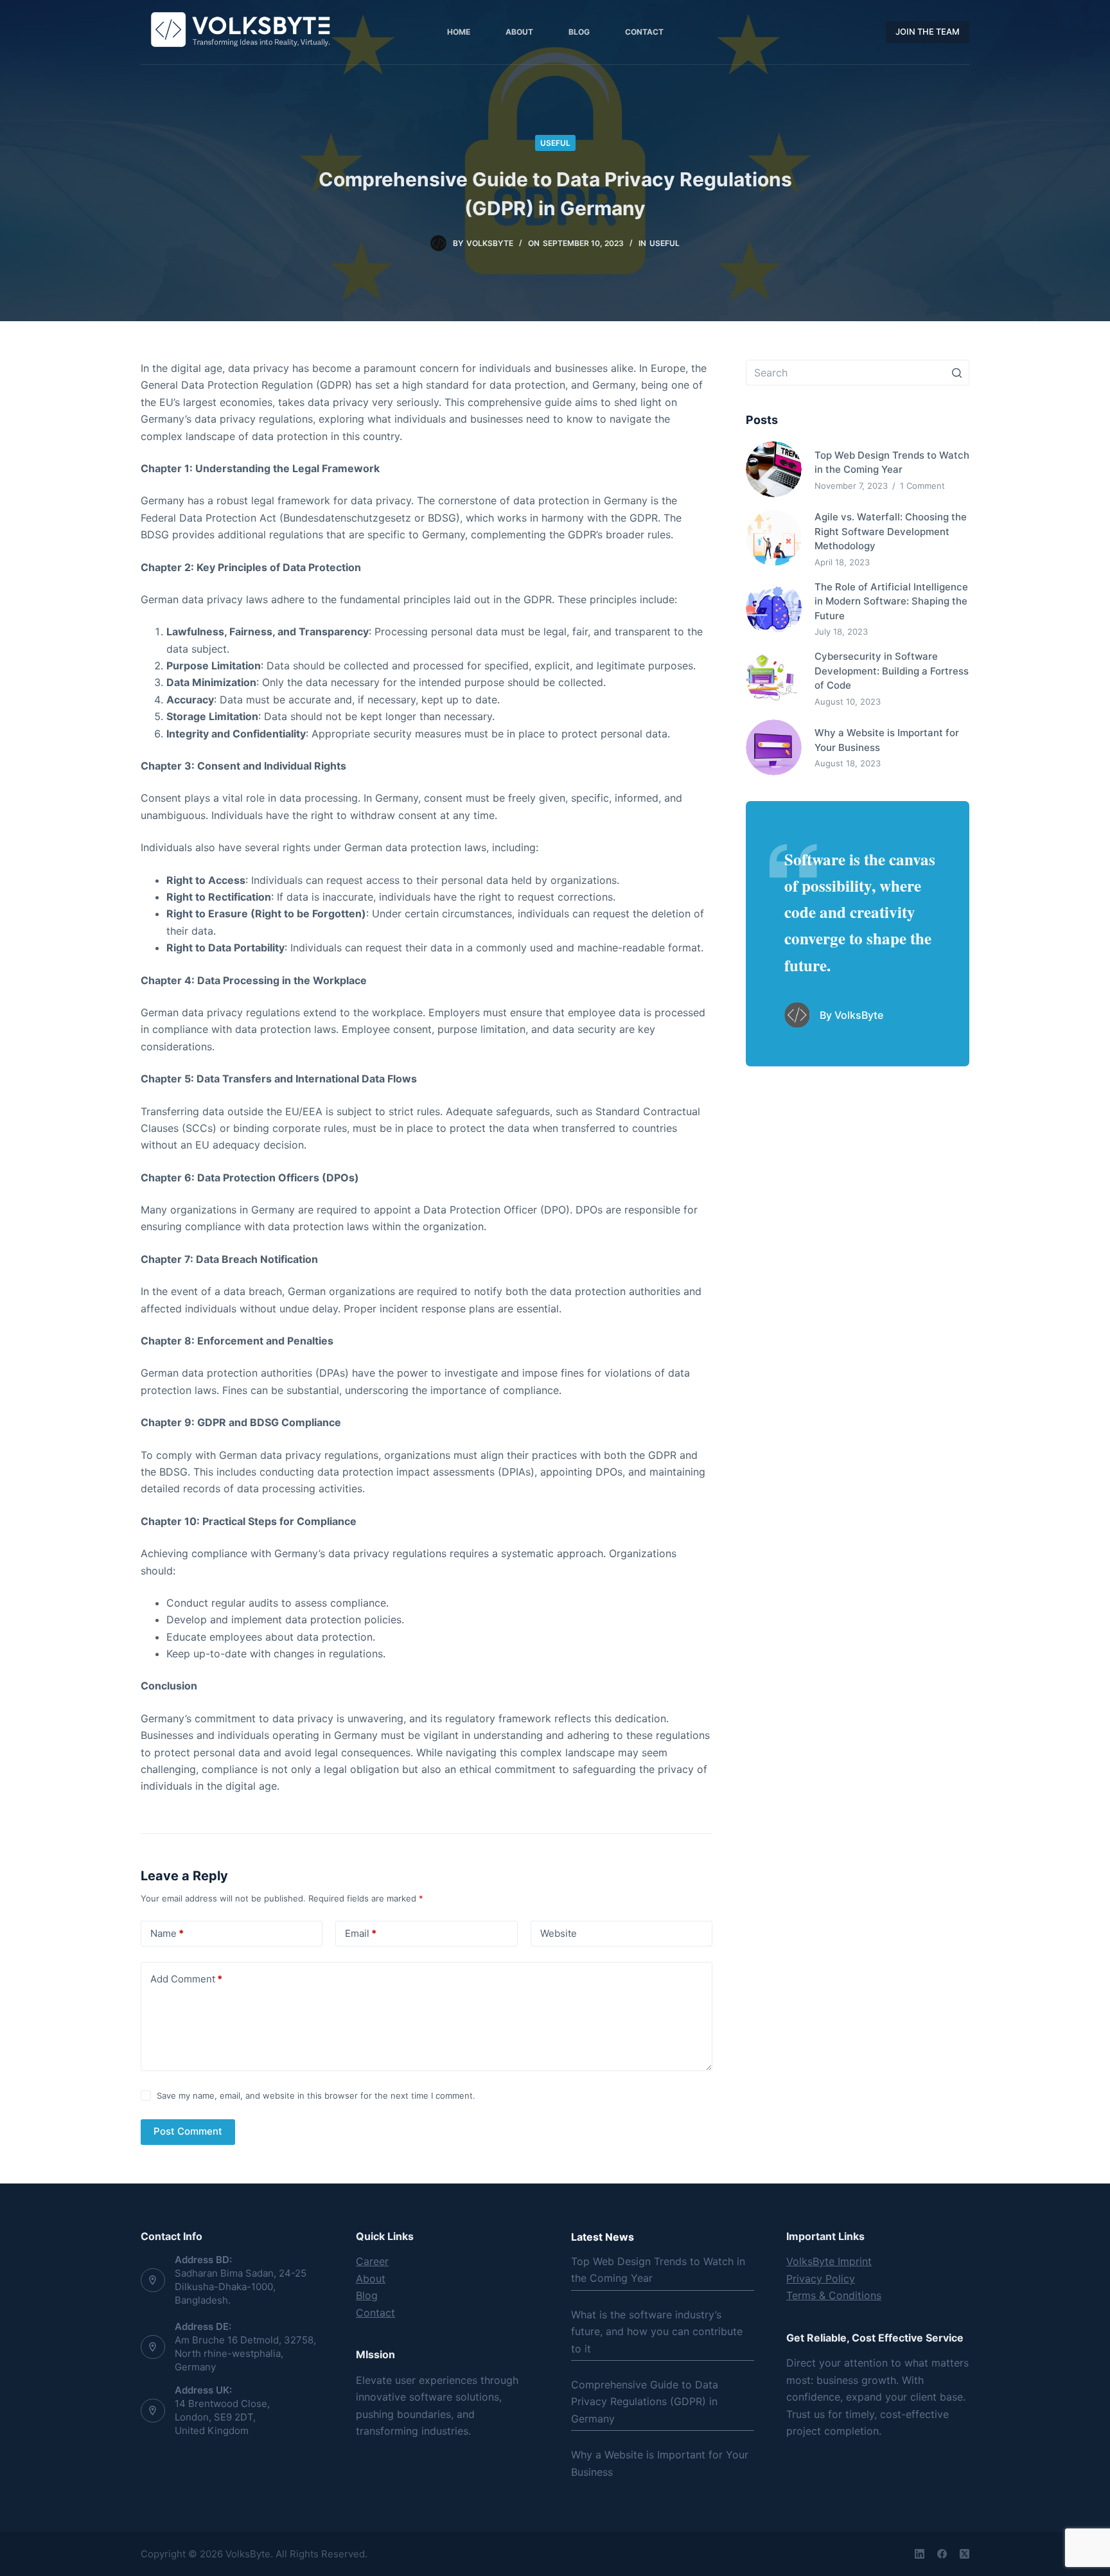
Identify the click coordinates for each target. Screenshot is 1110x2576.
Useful (555, 143)
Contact (375, 2313)
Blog (367, 2295)
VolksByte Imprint (829, 2261)
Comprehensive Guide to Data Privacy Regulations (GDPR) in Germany (645, 2402)
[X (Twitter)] (965, 2554)
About (371, 2279)
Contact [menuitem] (644, 32)
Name (167, 1933)
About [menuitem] (519, 32)
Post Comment (188, 2131)
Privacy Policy (821, 2279)
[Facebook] (942, 2554)
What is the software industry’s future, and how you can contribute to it (657, 2332)
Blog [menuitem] (579, 32)
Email (361, 1933)
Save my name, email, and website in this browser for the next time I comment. (316, 2095)
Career (372, 2261)
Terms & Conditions (834, 2295)
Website (559, 1933)
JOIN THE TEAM (928, 31)
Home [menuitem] (459, 32)
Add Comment (186, 1979)
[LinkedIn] (920, 2554)
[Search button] (956, 373)
